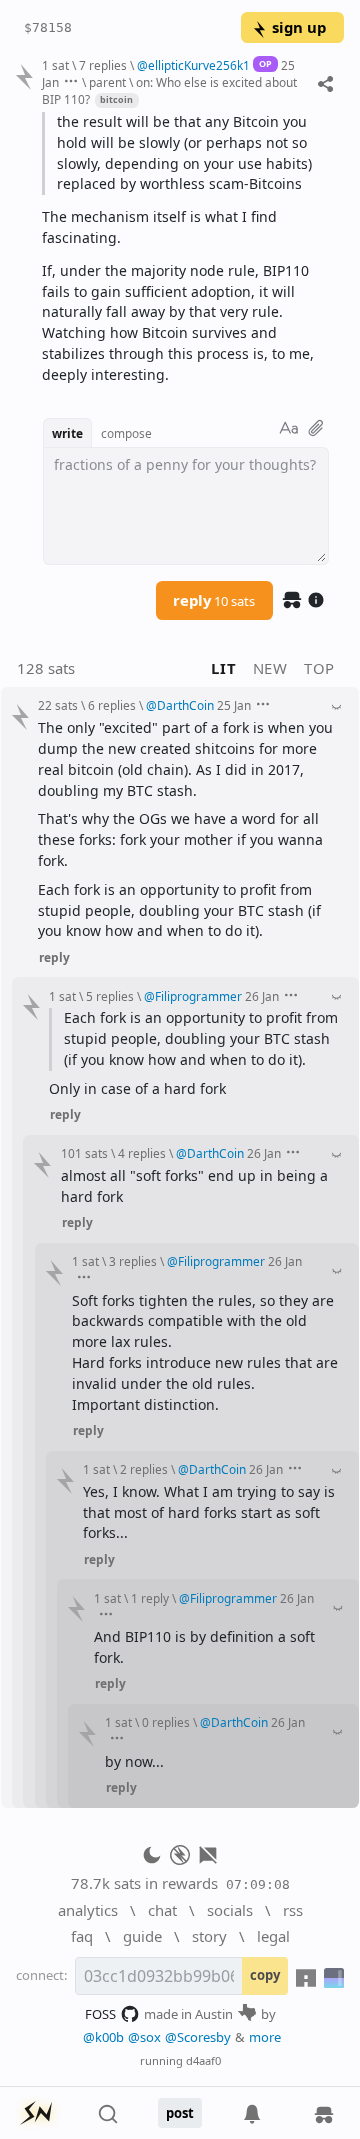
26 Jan (262, 996)
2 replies (144, 1469)
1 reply (150, 1598)
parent (107, 82)
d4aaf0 (203, 2060)
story (209, 1936)
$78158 (48, 27)
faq (82, 1936)
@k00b (103, 2037)
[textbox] (185, 249)
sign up (299, 27)
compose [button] (126, 433)
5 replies (110, 996)
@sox (144, 2037)
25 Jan (234, 705)
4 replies (142, 1153)
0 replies (166, 1722)
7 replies (103, 65)
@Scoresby (198, 2037)
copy (265, 1975)
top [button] (319, 668)
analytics (88, 1910)
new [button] (270, 668)
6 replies (112, 705)
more (265, 2037)
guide (142, 1936)
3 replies (133, 1261)
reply (214, 600)
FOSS (100, 2014)
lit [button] (223, 668)
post (180, 2113)
